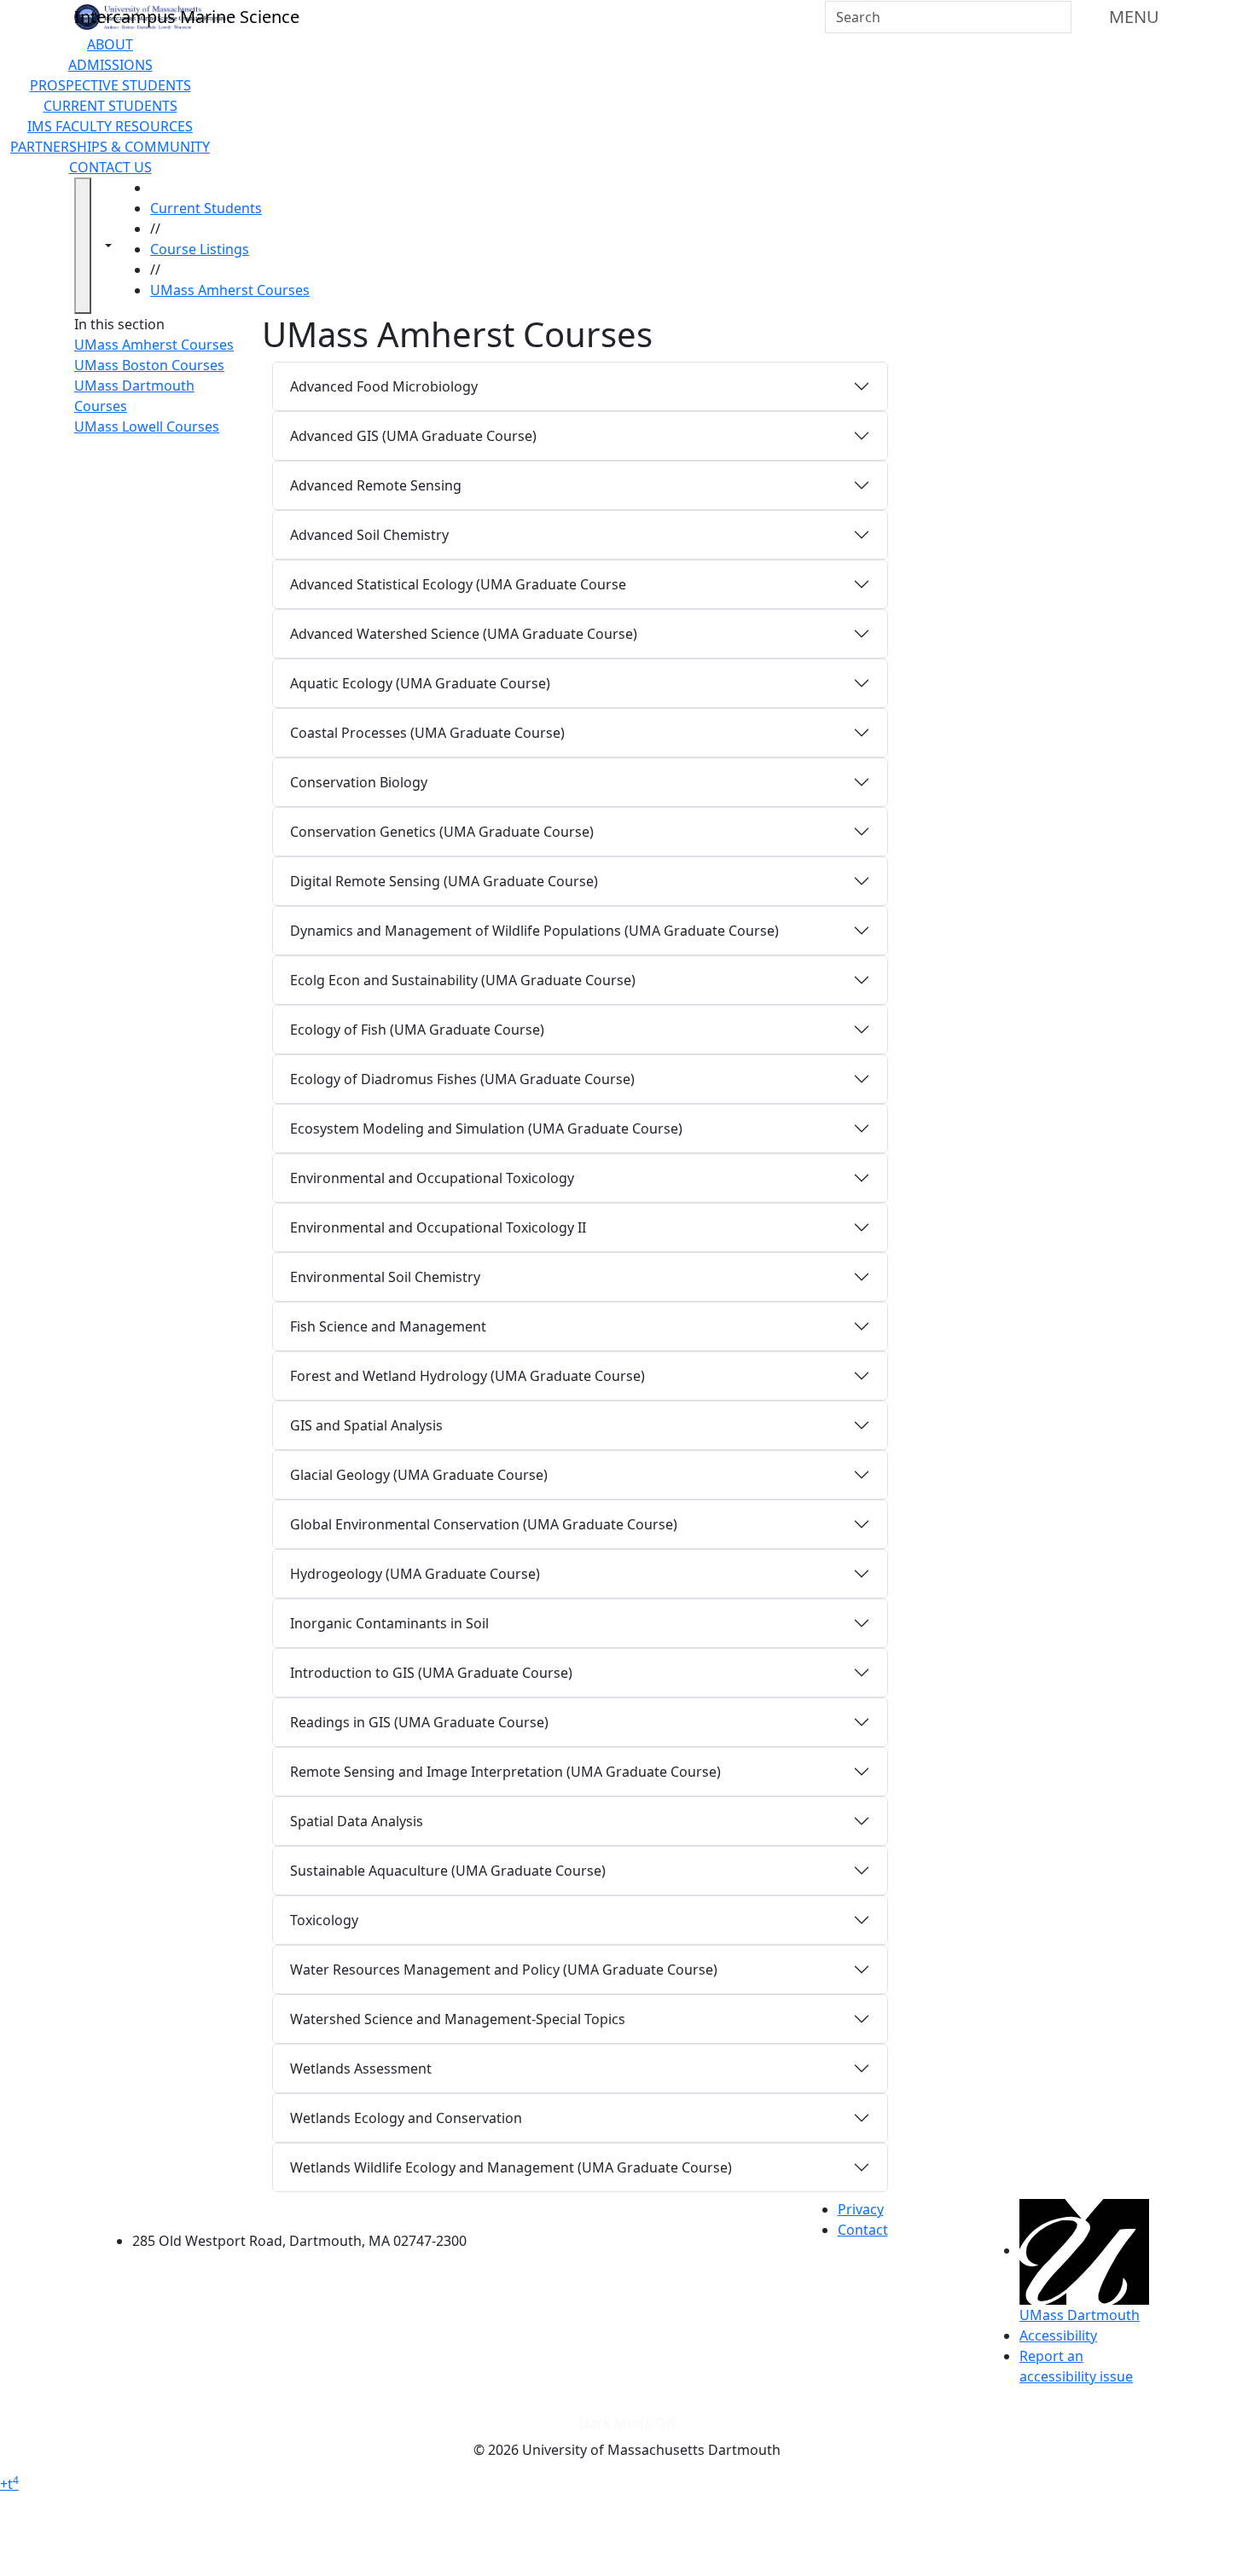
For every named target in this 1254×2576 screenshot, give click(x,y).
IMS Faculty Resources (110, 126)
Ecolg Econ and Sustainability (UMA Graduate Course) (463, 980)
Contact (863, 2230)
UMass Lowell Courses (147, 426)
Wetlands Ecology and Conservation (406, 2118)
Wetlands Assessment (361, 2068)
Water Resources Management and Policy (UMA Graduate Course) (504, 1970)
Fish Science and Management (388, 1326)
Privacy (861, 2209)
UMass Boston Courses (149, 365)
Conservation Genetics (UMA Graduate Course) (442, 832)
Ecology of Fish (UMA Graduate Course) (417, 1030)
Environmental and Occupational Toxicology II (438, 1227)
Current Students (110, 106)
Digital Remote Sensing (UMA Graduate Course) (444, 881)
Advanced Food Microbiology (384, 386)
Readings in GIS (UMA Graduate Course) (419, 1722)
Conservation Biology (359, 782)
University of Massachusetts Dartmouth (309, 2207)
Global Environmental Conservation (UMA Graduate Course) (484, 1524)
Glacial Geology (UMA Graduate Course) (419, 1475)
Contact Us (110, 167)
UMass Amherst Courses (230, 290)
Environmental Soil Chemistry (385, 1277)
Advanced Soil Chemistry (369, 535)
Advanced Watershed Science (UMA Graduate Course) (464, 634)
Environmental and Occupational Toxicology (432, 1178)
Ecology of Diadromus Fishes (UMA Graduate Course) (462, 1079)
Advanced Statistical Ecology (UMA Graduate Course (458, 584)
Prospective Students (110, 85)
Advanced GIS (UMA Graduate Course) (413, 436)
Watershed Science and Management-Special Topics (458, 2019)
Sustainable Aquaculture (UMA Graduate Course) (448, 1871)
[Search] (1057, 17)
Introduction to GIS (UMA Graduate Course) (431, 1673)
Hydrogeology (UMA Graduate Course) (415, 1574)
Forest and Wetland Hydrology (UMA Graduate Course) (467, 1376)
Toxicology (324, 1920)
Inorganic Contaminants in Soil (389, 1623)
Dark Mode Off (627, 2423)
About (110, 44)
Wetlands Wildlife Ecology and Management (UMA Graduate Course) (511, 2167)
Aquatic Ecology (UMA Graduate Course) (420, 683)
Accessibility (1058, 2335)
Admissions (110, 65)
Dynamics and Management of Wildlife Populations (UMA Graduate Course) (534, 931)
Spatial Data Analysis (357, 1821)
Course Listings (200, 249)
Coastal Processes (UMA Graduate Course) (427, 733)
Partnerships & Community (110, 147)
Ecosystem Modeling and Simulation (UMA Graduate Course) (486, 1128)
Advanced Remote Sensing (376, 485)
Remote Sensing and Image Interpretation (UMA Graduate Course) (505, 1772)
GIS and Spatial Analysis (366, 1425)
